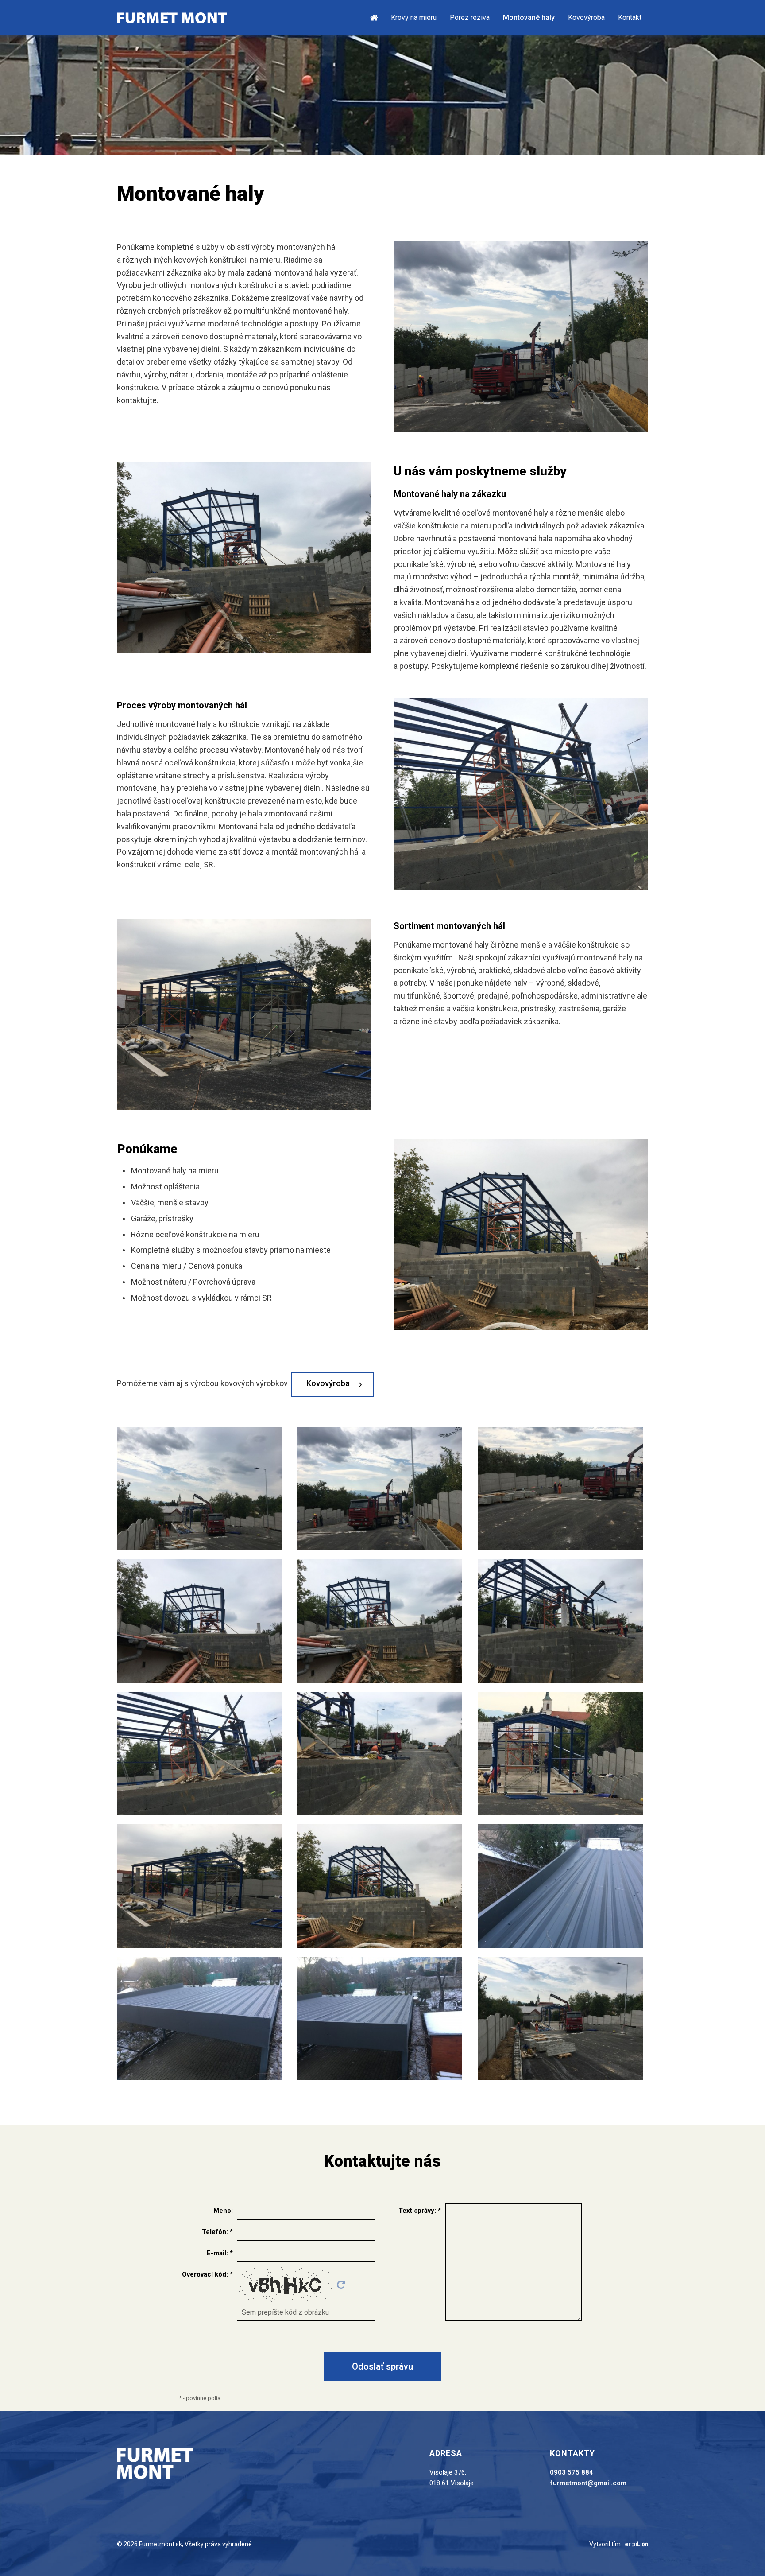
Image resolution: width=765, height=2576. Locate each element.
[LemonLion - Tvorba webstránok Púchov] (635, 2545)
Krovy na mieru (414, 17)
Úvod (377, 17)
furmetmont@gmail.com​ (588, 2483)
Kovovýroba (586, 17)
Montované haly (529, 17)
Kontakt (630, 17)
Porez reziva (470, 17)
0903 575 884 (572, 2472)
